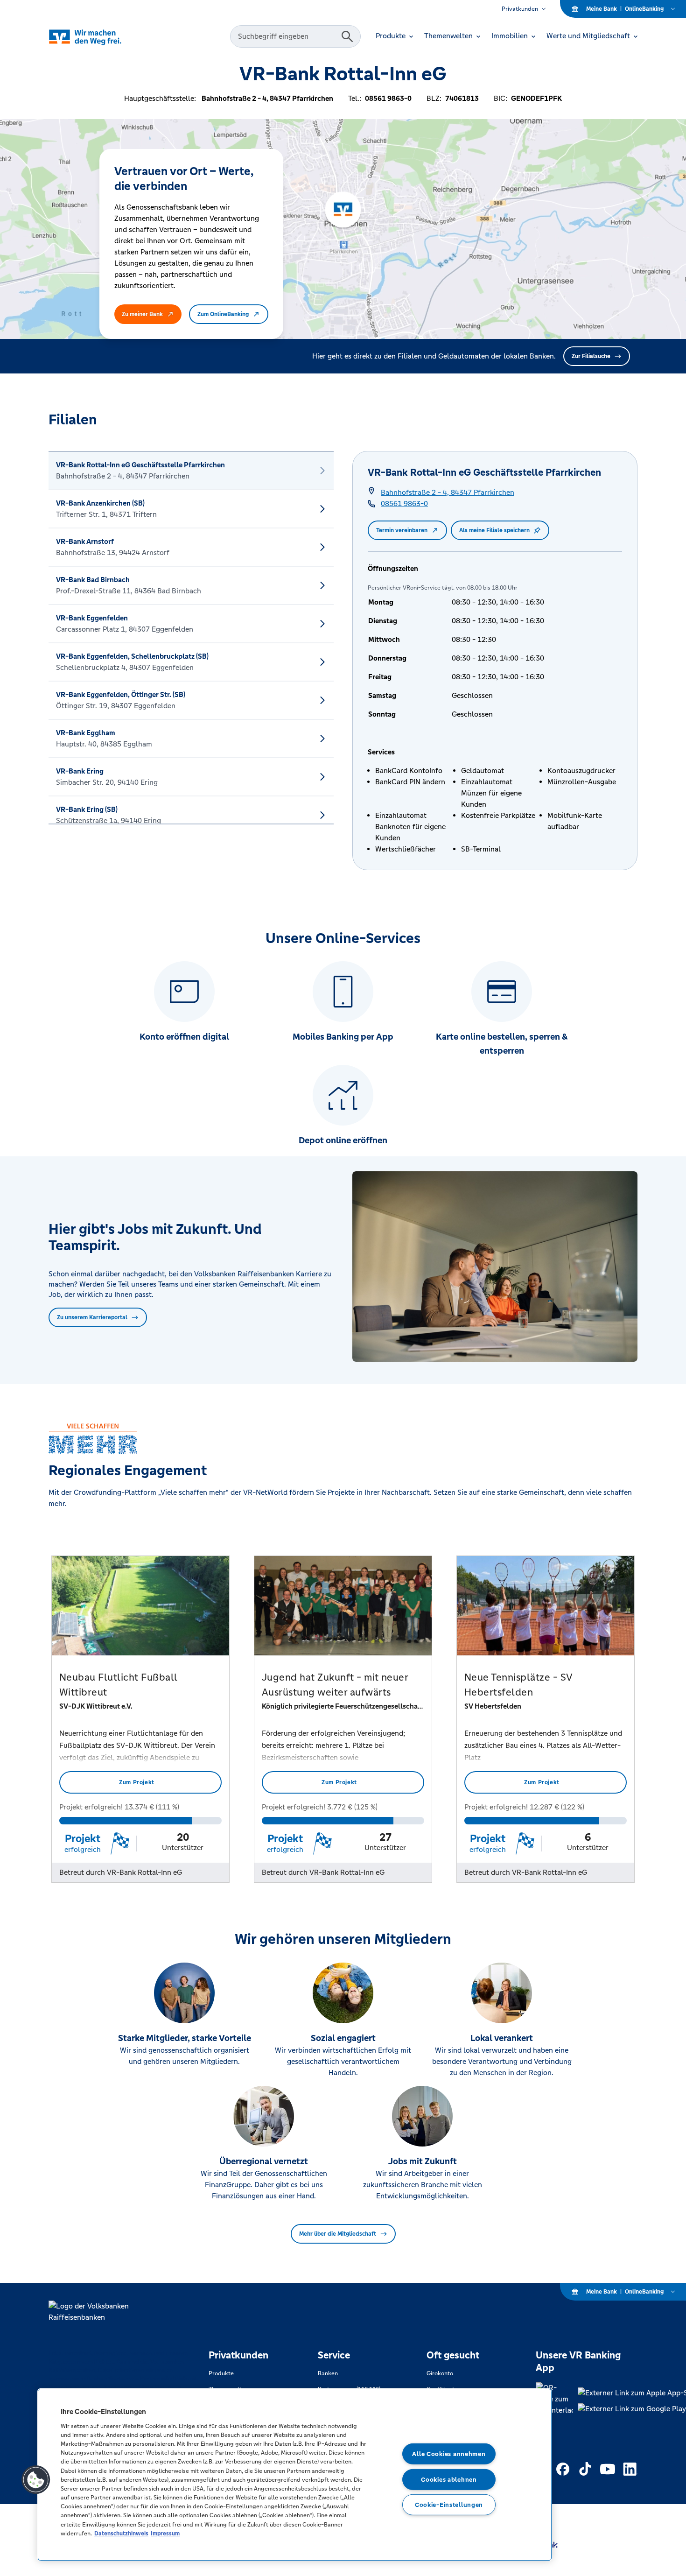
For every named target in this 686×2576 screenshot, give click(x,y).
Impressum (165, 2533)
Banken (328, 2373)
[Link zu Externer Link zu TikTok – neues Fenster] (585, 2469)
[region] (295, 2475)
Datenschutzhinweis (121, 2533)
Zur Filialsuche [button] (591, 356)
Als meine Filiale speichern (494, 530)
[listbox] (191, 638)
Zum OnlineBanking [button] (223, 314)
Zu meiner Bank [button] (142, 314)
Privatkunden (520, 9)
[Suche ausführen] (347, 36)
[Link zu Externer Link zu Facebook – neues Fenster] (563, 2469)
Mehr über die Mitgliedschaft (338, 2234)
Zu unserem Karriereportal (92, 1317)
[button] (36, 2480)
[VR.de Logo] (98, 37)
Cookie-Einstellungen (449, 2505)
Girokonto (440, 2373)
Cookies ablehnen (449, 2479)
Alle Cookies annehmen (449, 2454)
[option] (191, 471)
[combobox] (287, 36)
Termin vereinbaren (402, 530)
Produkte (221, 2373)
